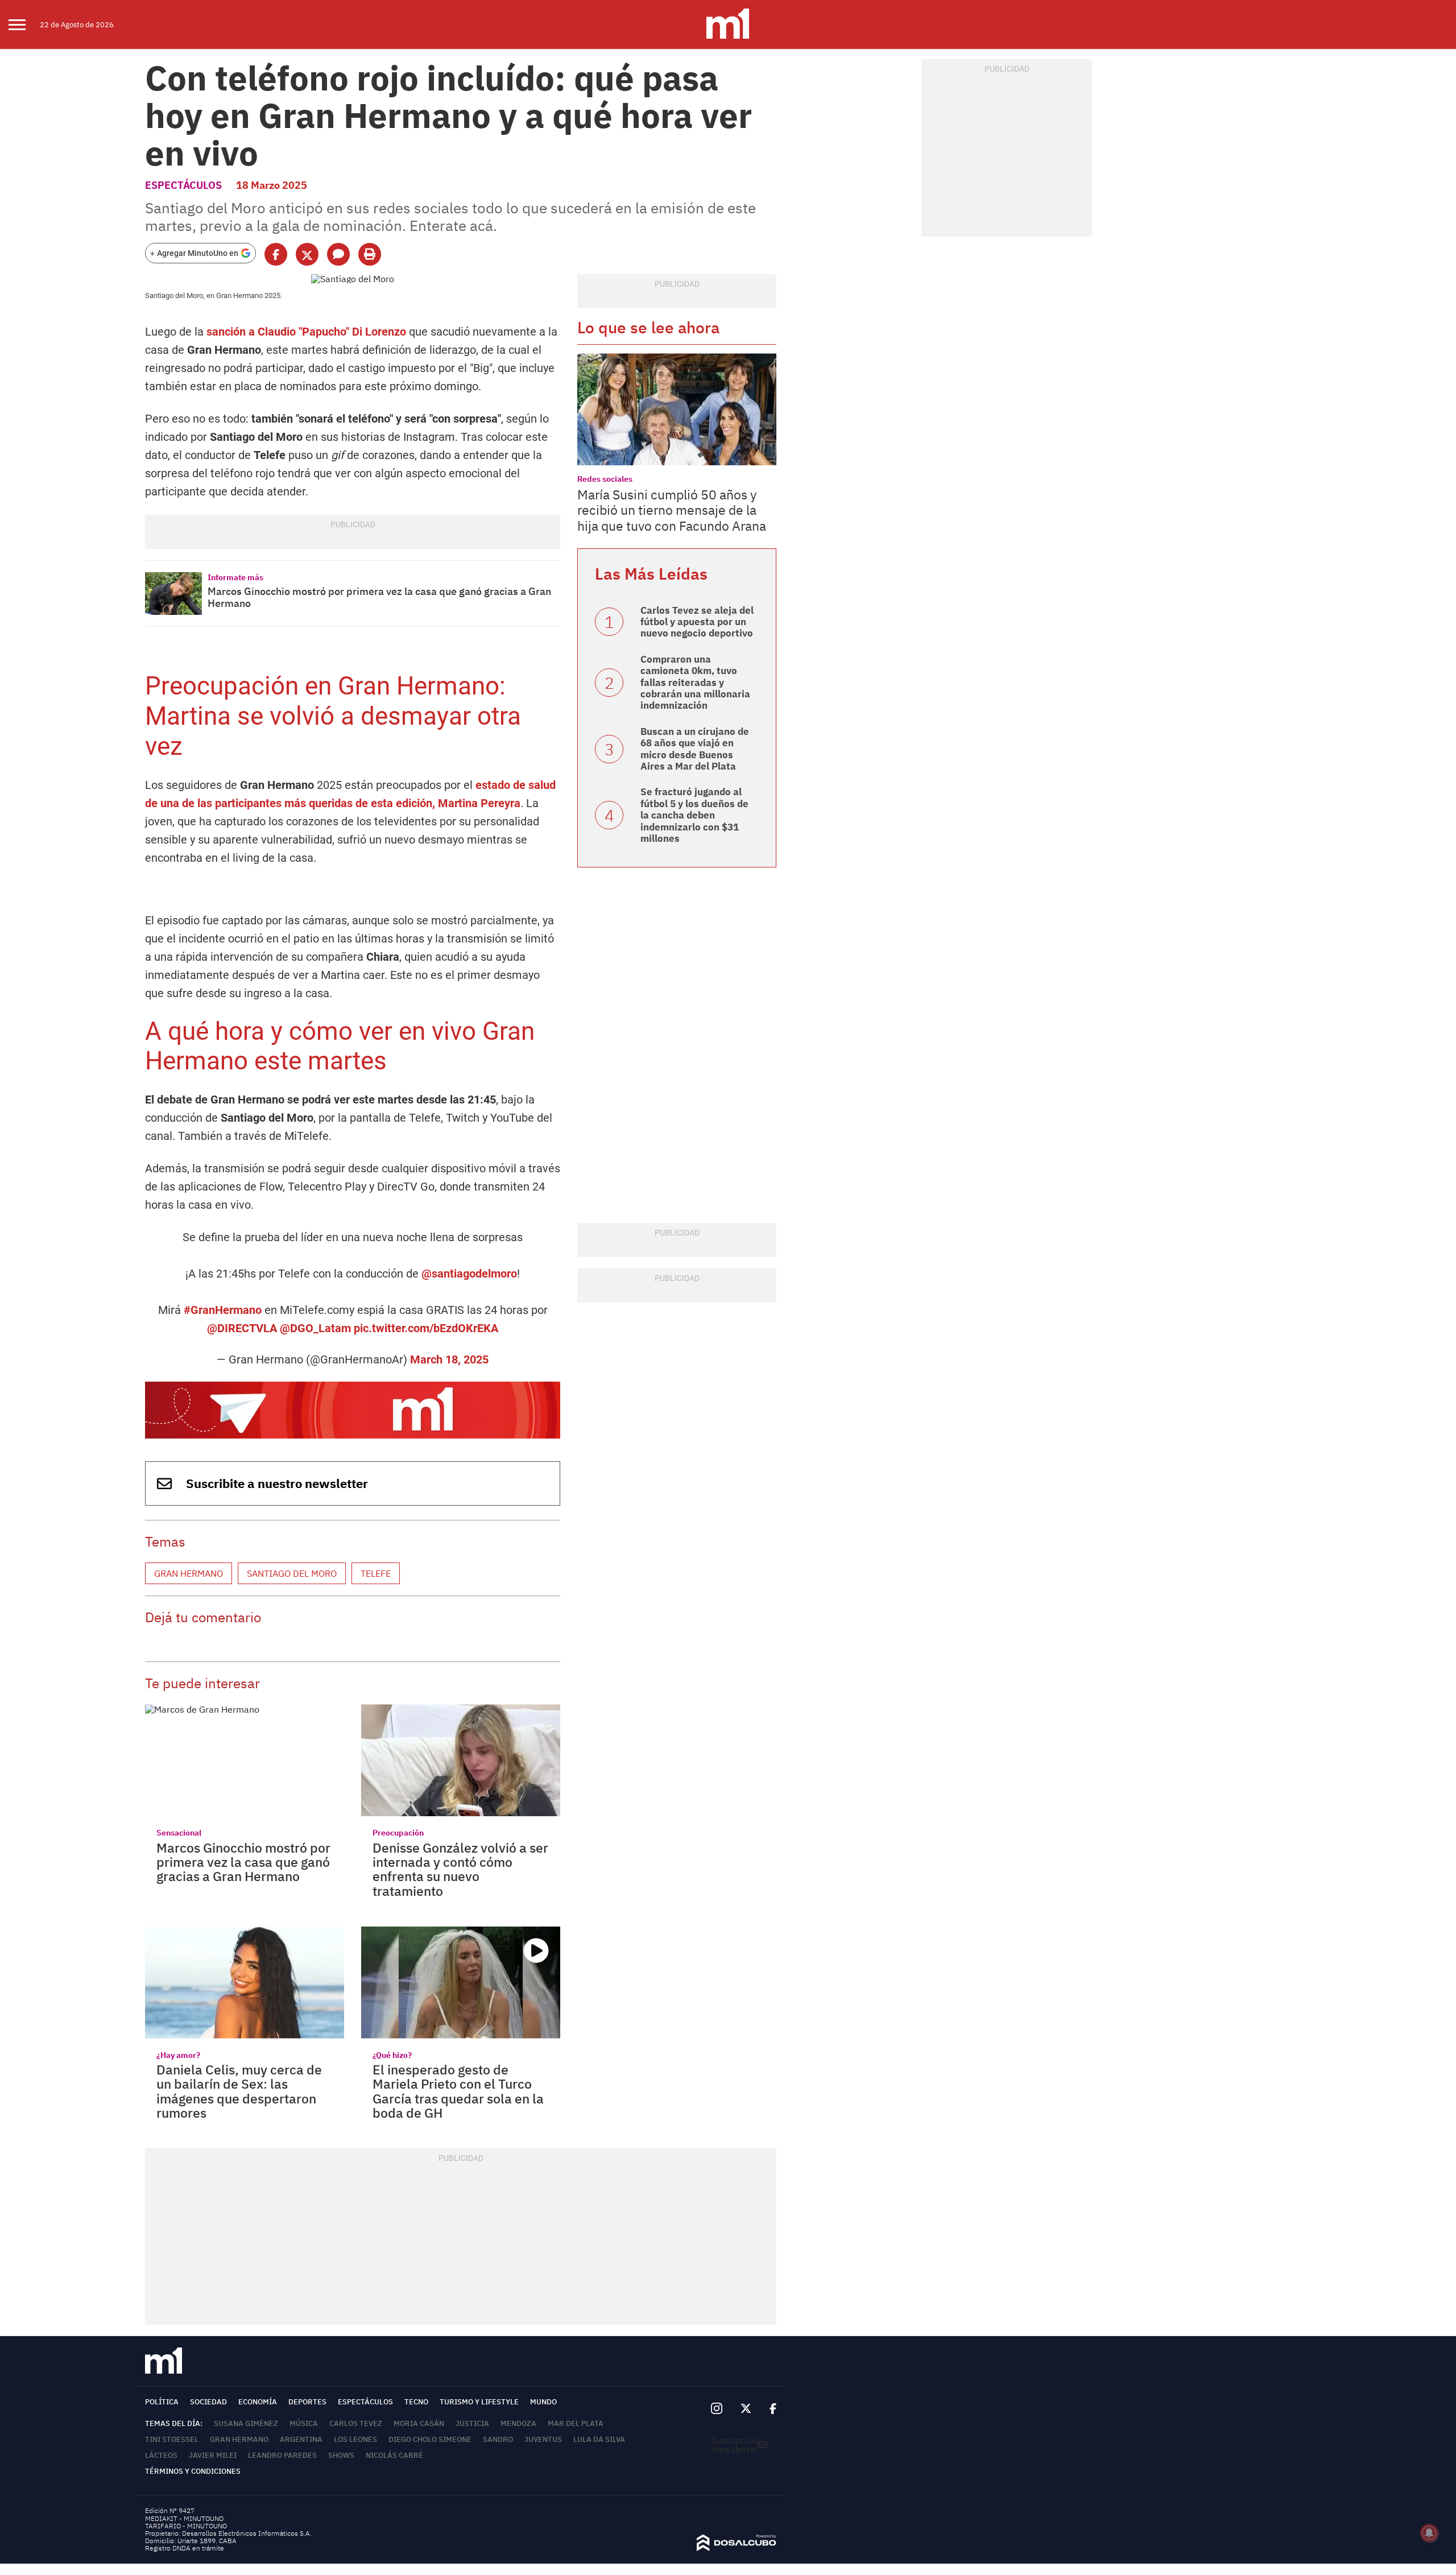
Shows (341, 2455)
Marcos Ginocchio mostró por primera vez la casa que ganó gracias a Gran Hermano (379, 598)
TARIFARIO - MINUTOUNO (187, 2526)
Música (304, 2423)
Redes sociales (605, 479)
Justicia (472, 2423)
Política (162, 2402)
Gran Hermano (189, 1573)
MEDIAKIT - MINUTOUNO (184, 2518)
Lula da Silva (599, 2439)
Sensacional (179, 1833)
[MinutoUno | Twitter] (746, 2409)
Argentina (301, 2439)
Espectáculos (183, 185)
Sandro (498, 2439)
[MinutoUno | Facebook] (768, 2409)
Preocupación (398, 1833)
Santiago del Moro (292, 1573)
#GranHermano (223, 1310)
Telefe (376, 1573)
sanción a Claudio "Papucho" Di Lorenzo (306, 332)
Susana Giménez (246, 2423)
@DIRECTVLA (242, 1328)
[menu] (24, 24)
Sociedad (208, 2402)
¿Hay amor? (178, 2055)
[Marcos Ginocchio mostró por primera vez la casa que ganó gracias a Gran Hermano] (173, 594)
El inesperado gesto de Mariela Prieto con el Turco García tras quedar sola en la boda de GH (458, 2091)
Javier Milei (213, 2455)
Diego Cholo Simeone (430, 2439)
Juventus (543, 2439)
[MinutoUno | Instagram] (716, 2409)
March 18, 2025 (449, 1359)
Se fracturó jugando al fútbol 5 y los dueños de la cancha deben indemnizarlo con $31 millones (694, 815)
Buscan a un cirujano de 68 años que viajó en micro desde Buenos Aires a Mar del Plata (695, 749)
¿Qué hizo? (392, 2055)
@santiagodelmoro (469, 1274)
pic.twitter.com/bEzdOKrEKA (426, 1328)
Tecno (416, 2402)
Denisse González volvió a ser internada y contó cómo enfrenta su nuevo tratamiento (460, 1869)
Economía (258, 2402)
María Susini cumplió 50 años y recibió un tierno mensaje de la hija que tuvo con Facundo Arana (672, 510)
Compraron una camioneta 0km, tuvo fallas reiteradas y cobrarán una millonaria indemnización (695, 683)
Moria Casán (419, 2423)
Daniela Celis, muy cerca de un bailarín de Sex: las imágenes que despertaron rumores (239, 2091)
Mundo (543, 2402)
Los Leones (355, 2439)
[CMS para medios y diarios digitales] (737, 2548)
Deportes (307, 2402)
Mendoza (518, 2423)
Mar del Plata (576, 2423)
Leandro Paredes (282, 2455)
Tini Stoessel (172, 2439)
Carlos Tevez (356, 2423)
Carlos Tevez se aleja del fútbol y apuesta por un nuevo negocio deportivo (697, 622)
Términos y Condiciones (193, 2471)
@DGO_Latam (315, 1328)
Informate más (235, 577)
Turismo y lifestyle (479, 2402)
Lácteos (161, 2455)
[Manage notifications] (1429, 2533)
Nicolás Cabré (394, 2455)
